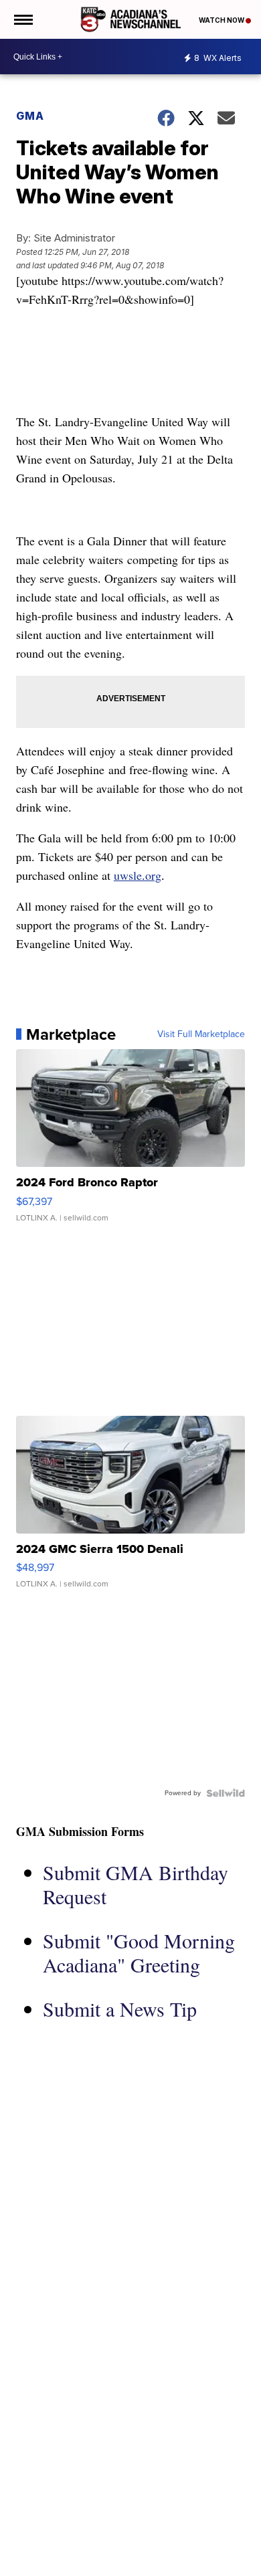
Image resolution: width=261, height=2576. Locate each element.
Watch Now (222, 20)
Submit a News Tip (120, 2009)
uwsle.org (138, 875)
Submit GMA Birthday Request (136, 1884)
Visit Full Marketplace (201, 1034)
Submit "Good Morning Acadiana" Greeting (139, 1952)
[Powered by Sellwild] (226, 1793)
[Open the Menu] (22, 19)
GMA (30, 116)
